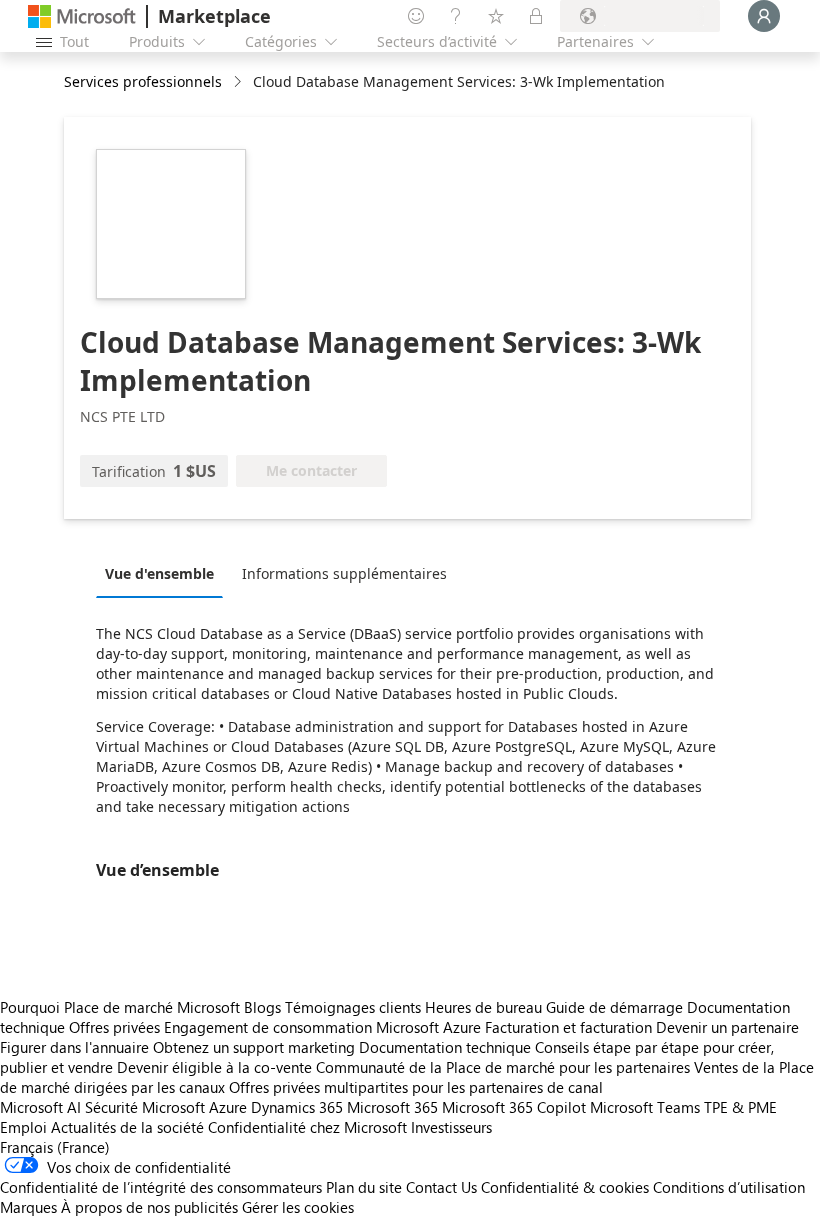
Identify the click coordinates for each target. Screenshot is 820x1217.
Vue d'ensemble (159, 573)
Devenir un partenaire (727, 1027)
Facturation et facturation (568, 1027)
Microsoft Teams (645, 1107)
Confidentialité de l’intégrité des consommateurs (161, 1187)
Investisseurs (451, 1127)
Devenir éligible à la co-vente (214, 1067)
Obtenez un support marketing (254, 1047)
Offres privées (114, 1027)
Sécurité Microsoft (145, 1107)
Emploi (23, 1127)
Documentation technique (445, 1047)
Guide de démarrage (614, 1007)
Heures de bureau (483, 1007)
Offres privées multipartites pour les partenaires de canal (416, 1087)
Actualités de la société (127, 1127)
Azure (228, 1107)
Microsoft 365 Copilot (514, 1107)
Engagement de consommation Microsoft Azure (324, 1027)
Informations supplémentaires (344, 573)
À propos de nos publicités (149, 1207)
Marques (28, 1207)
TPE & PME (740, 1107)
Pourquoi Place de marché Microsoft (120, 1007)
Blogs (262, 1007)
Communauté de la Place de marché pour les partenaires (503, 1067)
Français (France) (55, 1147)
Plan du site (364, 1187)
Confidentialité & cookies (565, 1187)
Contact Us (441, 1187)
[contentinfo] (239, 82)
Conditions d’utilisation (729, 1187)
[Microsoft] (82, 16)
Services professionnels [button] (143, 81)
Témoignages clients (353, 1007)
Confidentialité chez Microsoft (307, 1127)
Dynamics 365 (297, 1107)
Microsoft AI (40, 1107)
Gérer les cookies (298, 1207)
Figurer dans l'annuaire (74, 1047)
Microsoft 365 (392, 1107)
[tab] (164, 573)
